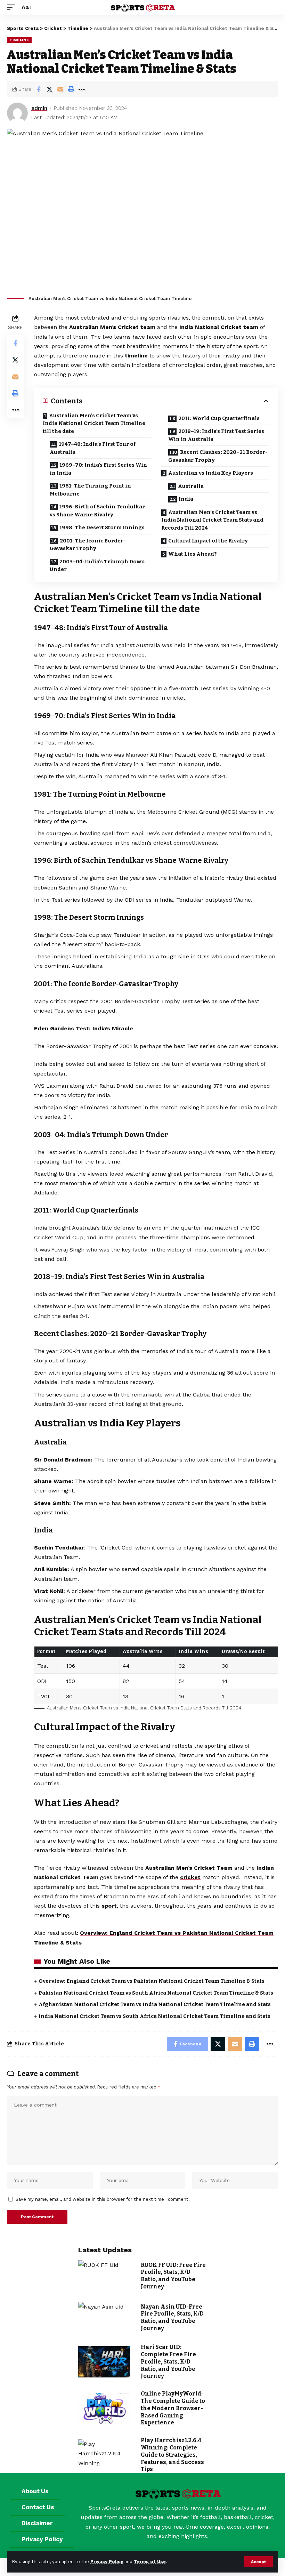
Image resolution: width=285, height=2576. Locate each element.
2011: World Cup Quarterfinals (219, 418)
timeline (136, 356)
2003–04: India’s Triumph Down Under (97, 566)
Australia (191, 486)
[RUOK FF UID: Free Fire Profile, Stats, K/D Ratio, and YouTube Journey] (104, 2276)
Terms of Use (150, 2562)
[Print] (71, 89)
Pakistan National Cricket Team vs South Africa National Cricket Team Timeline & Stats (156, 1993)
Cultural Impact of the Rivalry (208, 541)
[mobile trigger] (13, 7)
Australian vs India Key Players (211, 473)
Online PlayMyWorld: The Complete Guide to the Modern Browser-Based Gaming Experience (173, 2408)
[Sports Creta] (142, 7)
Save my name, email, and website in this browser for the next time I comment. (103, 2199)
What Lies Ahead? (193, 554)
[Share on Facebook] (39, 89)
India (186, 499)
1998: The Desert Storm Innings (102, 528)
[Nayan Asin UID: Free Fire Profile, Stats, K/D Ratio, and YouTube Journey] (104, 2318)
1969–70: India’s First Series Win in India (98, 469)
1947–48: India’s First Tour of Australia (93, 448)
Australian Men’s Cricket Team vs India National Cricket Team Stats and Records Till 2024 (212, 520)
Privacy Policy (107, 2562)
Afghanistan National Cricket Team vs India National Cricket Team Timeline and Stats (155, 2004)
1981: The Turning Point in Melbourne (90, 490)
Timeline (19, 40)
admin (39, 108)
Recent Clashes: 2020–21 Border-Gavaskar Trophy (218, 456)
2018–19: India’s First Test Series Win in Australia (216, 435)
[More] (82, 89)
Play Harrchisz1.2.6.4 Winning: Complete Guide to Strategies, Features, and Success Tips (172, 2455)
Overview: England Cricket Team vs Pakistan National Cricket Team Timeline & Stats (152, 1981)
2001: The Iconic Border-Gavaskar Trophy (88, 545)
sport (109, 1906)
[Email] (60, 89)
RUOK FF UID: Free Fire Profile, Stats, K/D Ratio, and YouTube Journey (173, 2276)
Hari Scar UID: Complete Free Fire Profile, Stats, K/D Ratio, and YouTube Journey (168, 2361)
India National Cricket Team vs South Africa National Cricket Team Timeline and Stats (154, 2016)
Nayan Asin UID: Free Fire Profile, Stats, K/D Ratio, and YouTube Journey (172, 2317)
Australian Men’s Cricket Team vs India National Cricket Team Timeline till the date (94, 423)
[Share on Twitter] (49, 89)
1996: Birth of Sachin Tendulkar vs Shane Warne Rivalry (97, 511)
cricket (190, 1877)
